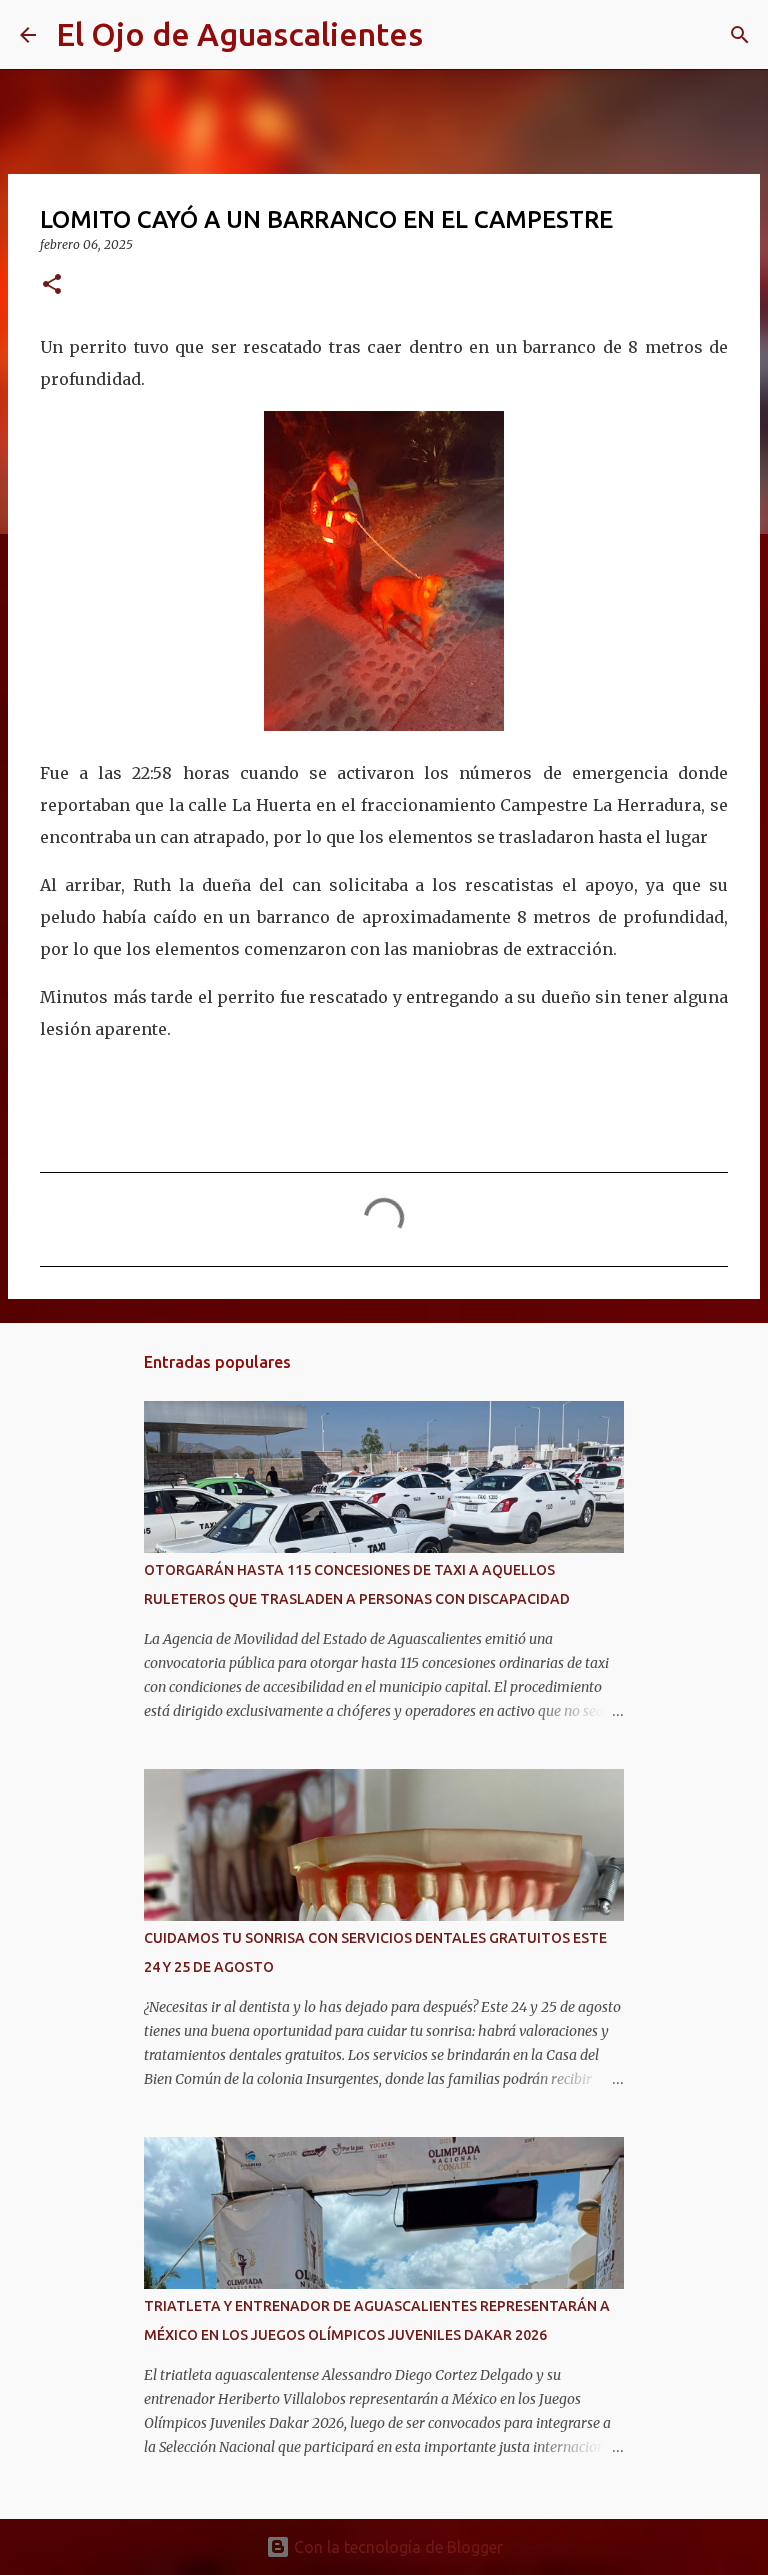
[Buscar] (451, 35)
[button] (52, 285)
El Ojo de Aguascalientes (239, 34)
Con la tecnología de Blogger (396, 2547)
